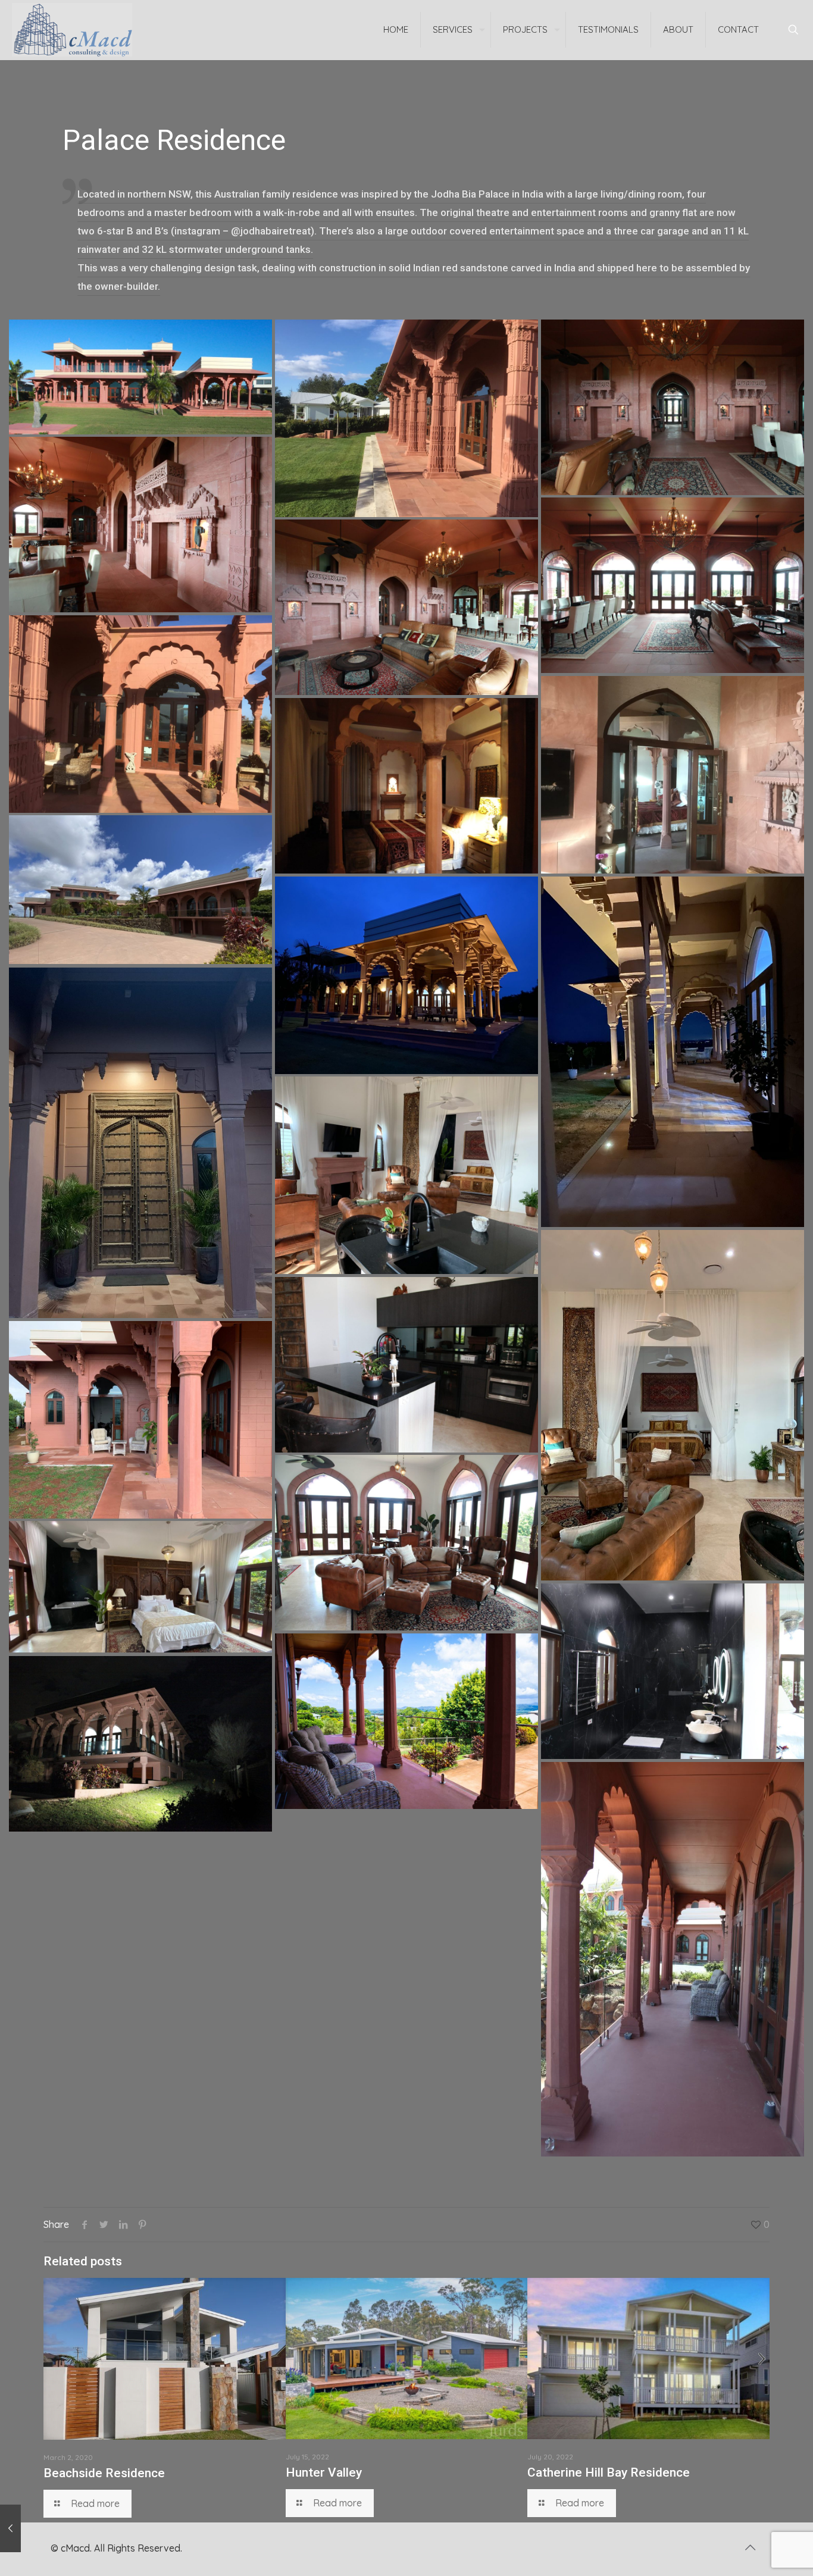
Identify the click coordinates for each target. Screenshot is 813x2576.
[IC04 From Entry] (406, 1543)
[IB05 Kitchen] (406, 1365)
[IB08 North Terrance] (140, 1420)
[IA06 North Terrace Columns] (406, 418)
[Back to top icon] (750, 2547)
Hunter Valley (324, 2472)
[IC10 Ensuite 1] (673, 1671)
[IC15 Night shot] (140, 1744)
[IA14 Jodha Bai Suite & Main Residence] (140, 890)
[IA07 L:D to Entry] (673, 407)
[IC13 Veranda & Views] (406, 1721)
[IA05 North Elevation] (140, 377)
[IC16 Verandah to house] (673, 1959)
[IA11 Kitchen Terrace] (140, 714)
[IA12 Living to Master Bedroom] (673, 775)
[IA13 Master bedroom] (406, 786)
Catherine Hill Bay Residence (609, 2472)
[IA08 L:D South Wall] (140, 525)
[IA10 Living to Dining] (406, 607)
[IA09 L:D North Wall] (673, 585)
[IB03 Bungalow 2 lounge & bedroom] (673, 1405)
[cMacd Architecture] (72, 30)
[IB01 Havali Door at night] (140, 1143)
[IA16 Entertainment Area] (673, 1052)
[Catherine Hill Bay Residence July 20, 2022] (10, 2528)
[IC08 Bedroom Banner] (140, 1587)
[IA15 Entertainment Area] (406, 975)
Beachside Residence (104, 2473)
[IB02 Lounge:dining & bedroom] (406, 1175)
